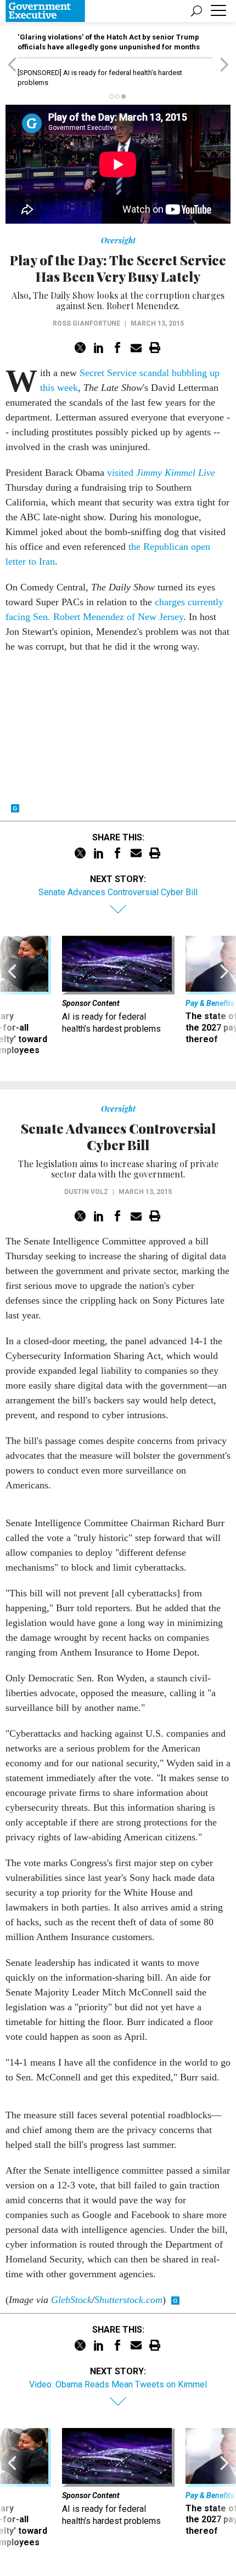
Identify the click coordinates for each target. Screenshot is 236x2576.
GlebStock (71, 2300)
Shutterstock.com (128, 2300)
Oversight (118, 240)
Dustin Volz (86, 1192)
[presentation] (12, 996)
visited (161, 473)
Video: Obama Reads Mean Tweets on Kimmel (118, 2384)
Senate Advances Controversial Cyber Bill (118, 892)
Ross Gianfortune (86, 323)
